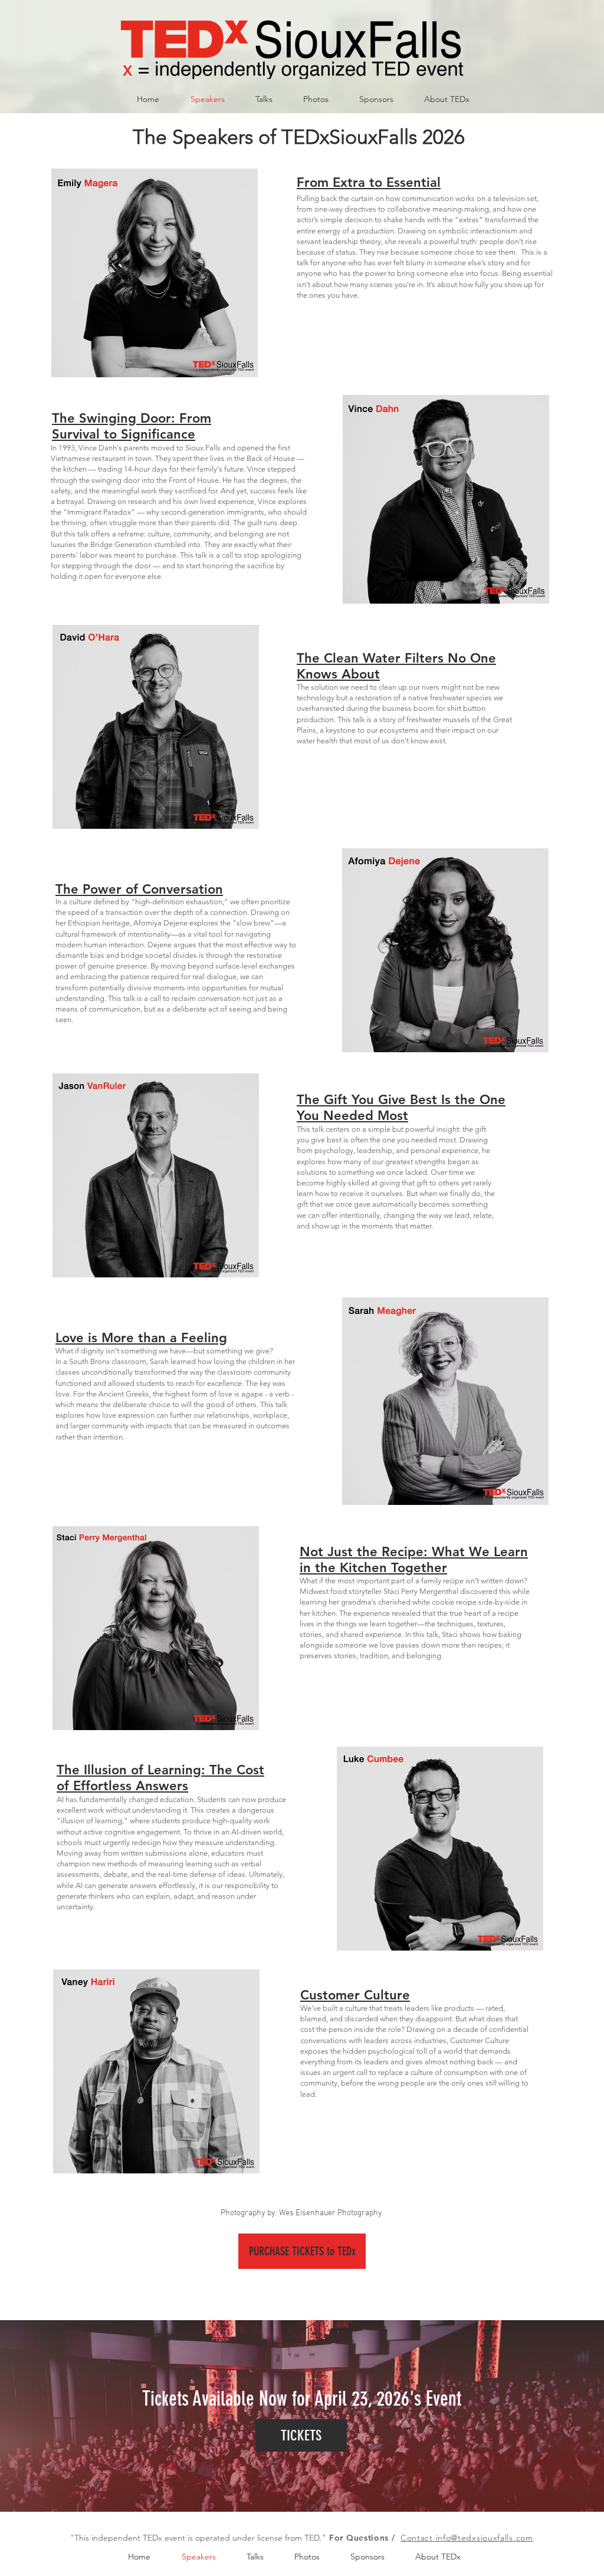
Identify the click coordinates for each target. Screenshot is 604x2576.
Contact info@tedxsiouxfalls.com (467, 2538)
